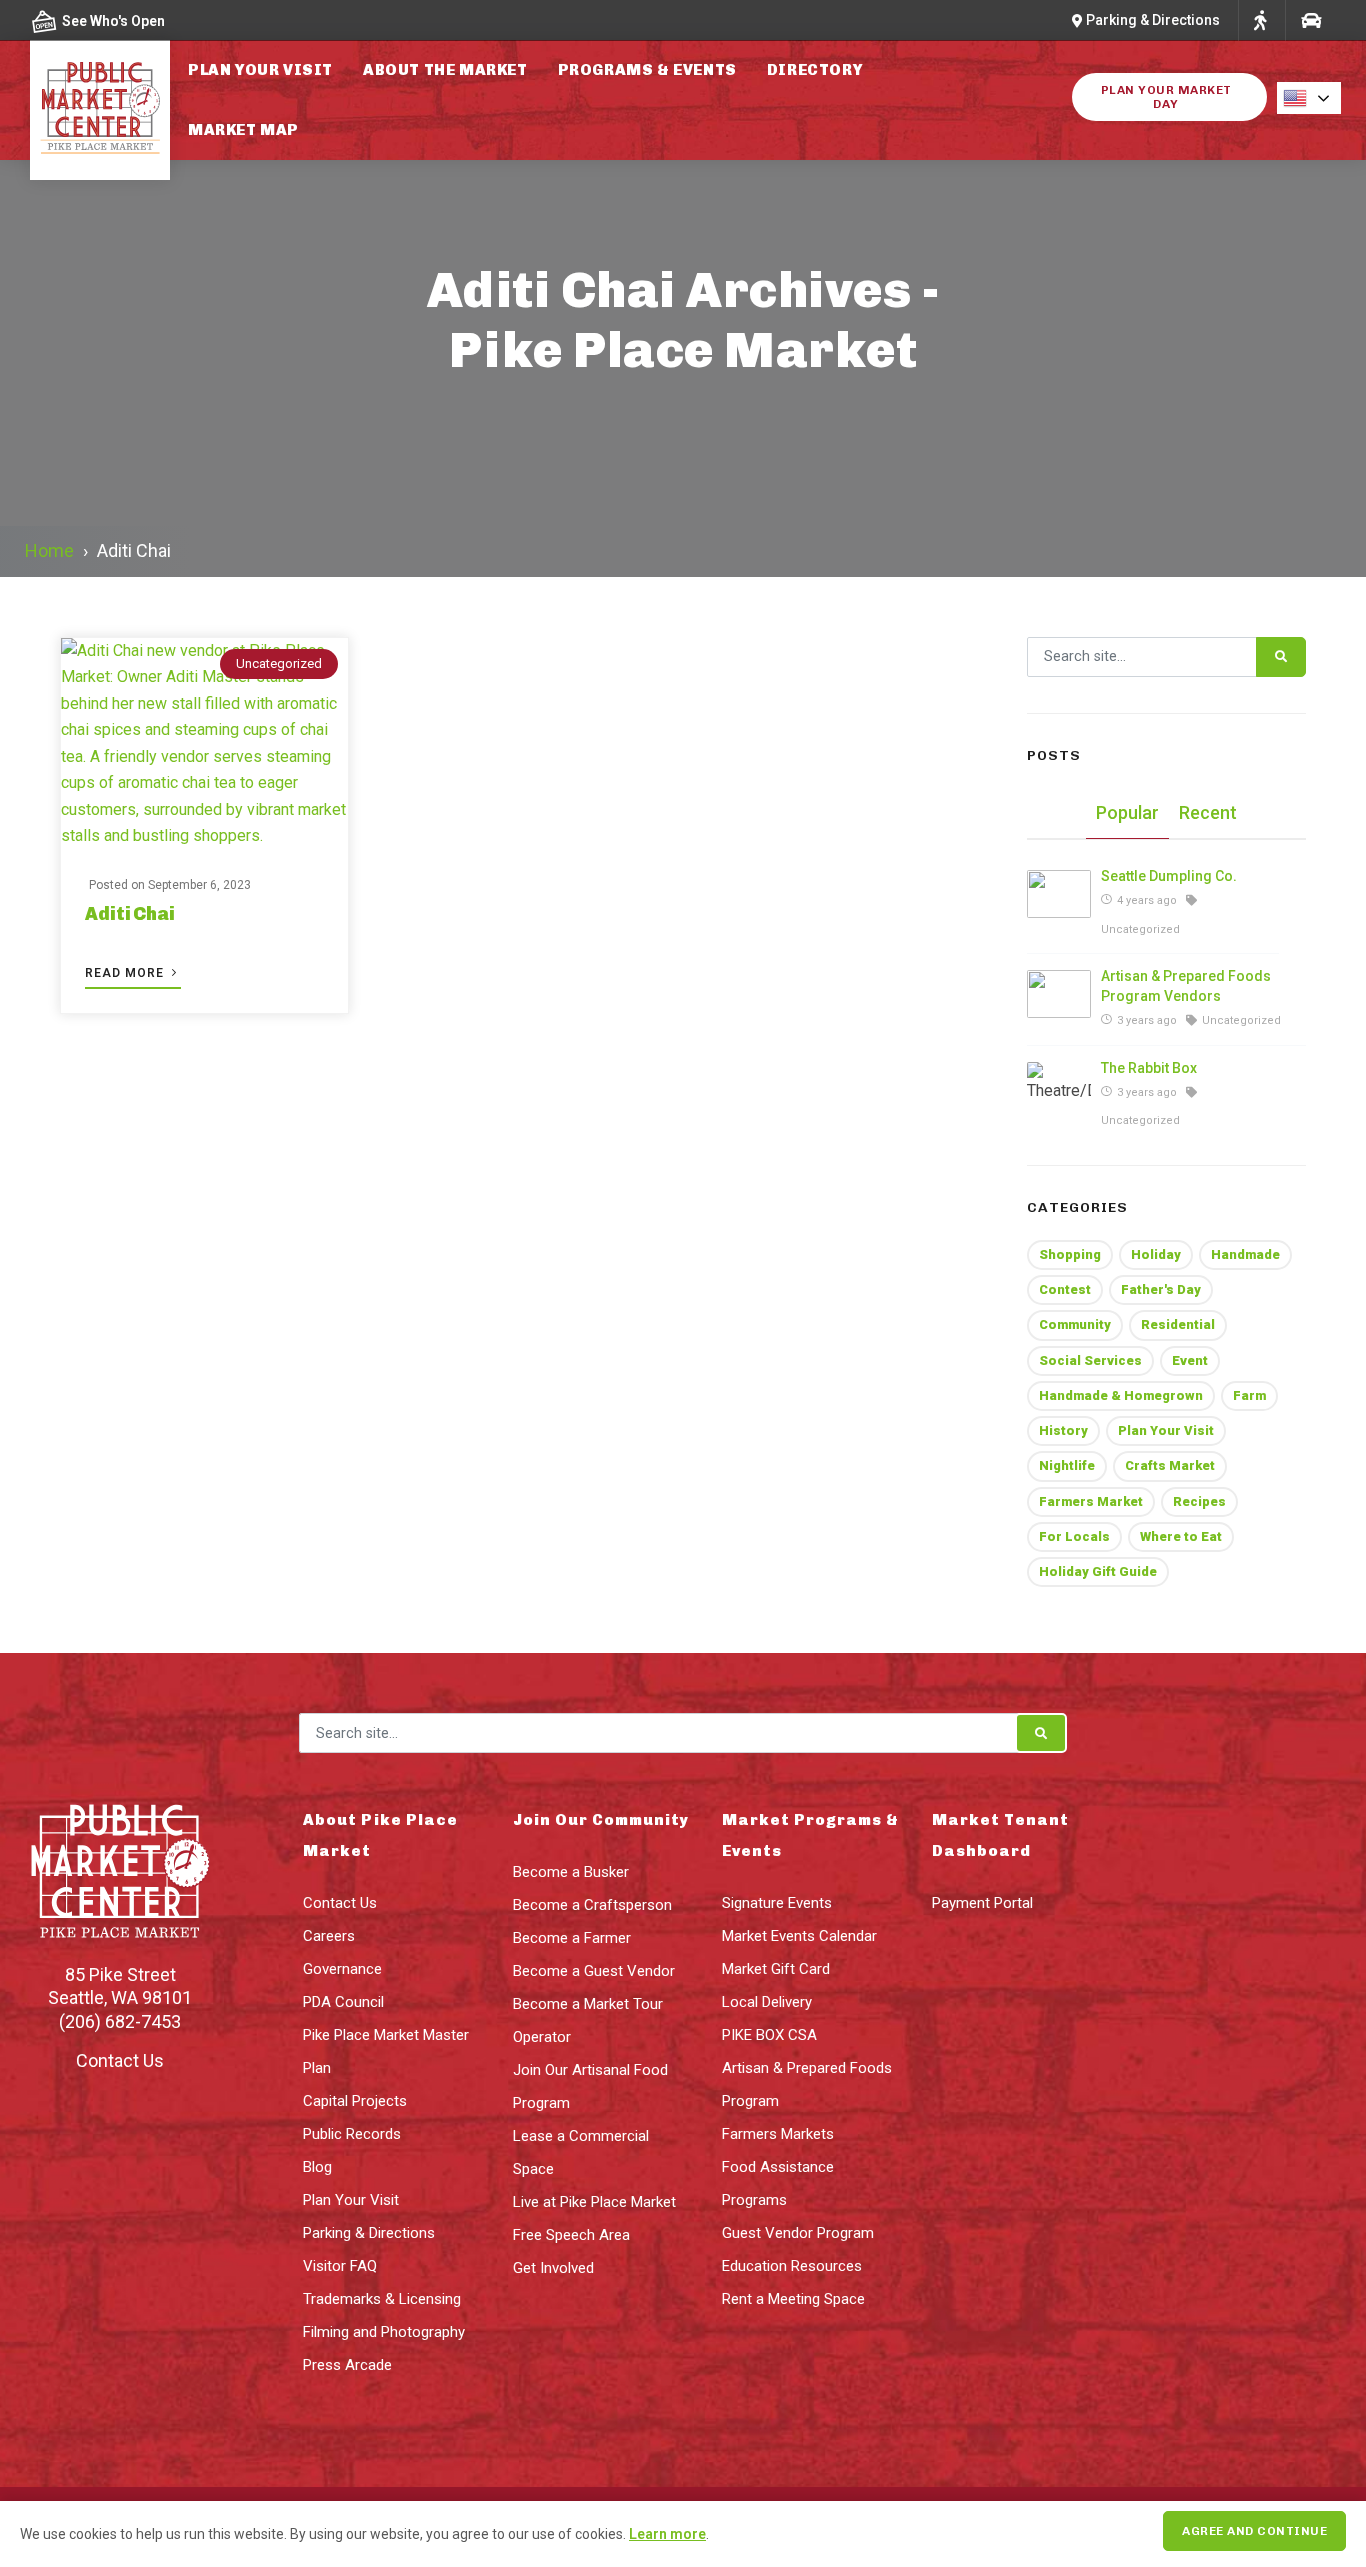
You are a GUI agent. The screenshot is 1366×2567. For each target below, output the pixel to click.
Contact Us (120, 2060)
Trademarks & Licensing (382, 2299)
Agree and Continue (1254, 2531)
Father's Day (1161, 1289)
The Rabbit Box (1149, 1068)
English (1315, 98)
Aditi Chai (130, 914)
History (1063, 1430)
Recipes (1199, 1501)
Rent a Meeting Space (793, 2299)
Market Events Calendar (799, 1936)
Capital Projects (355, 2101)
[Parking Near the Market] (1310, 20)
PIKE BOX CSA (769, 2035)
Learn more (667, 2534)
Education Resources (792, 2266)
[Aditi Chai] (204, 744)
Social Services (1090, 1360)
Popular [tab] (1127, 812)
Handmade (1245, 1254)
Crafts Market (1170, 1465)
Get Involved (553, 2268)
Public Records (352, 2134)
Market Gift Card (776, 1969)
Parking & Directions (369, 2233)
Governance (342, 1969)
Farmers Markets (778, 2134)
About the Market (445, 70)
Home (49, 550)
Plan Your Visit (260, 70)
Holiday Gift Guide (1098, 1571)
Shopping (1070, 1254)
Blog (317, 2167)
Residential (1178, 1324)
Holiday (1156, 1254)
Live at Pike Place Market (594, 2202)
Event (1190, 1360)
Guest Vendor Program (798, 2233)
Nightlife (1067, 1465)
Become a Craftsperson (592, 1905)
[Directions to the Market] (1260, 20)
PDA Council (343, 2002)
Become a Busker (571, 1872)
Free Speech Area (571, 2235)
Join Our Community (601, 1820)
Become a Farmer (572, 1938)
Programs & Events (647, 70)
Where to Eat (1181, 1536)
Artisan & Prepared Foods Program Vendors (1186, 986)
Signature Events (777, 1903)
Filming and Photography (384, 2332)
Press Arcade (347, 2365)
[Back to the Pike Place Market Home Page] (100, 108)
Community (1075, 1324)
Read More (126, 973)
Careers (329, 1936)
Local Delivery (767, 2002)
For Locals (1074, 1536)
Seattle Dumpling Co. (1169, 876)
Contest (1065, 1289)
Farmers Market (1091, 1501)
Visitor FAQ (340, 2266)
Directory (814, 70)
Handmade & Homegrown (1121, 1395)
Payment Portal (982, 1903)
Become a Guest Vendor (594, 1971)
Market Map (243, 130)
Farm (1249, 1395)
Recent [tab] (1208, 812)
